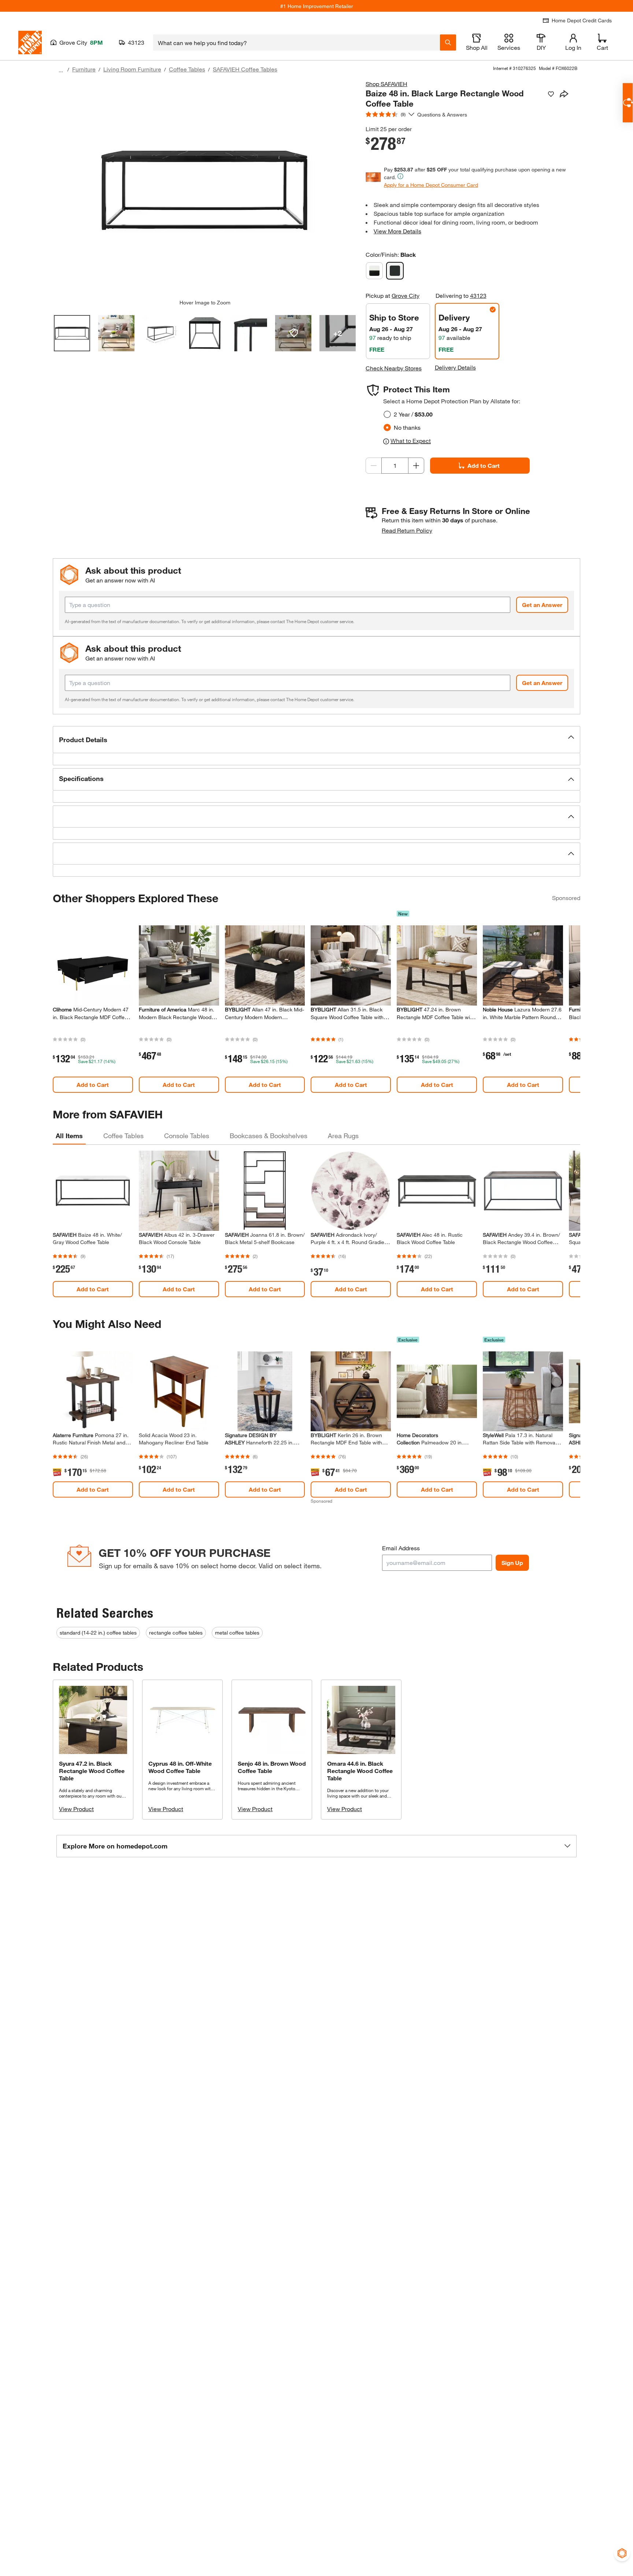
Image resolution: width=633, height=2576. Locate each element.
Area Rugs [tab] (343, 1136)
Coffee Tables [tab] (123, 1136)
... (61, 70)
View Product (76, 1809)
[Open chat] (628, 103)
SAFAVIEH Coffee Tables (245, 69)
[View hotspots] (293, 333)
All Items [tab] (69, 1136)
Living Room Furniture (132, 69)
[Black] (395, 271)
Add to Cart (484, 465)
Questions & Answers (443, 114)
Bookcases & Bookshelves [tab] (269, 1136)
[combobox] (297, 42)
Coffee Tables (187, 69)
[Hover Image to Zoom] (205, 189)
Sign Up (512, 1563)
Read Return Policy (407, 530)
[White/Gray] (374, 271)
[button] (316, 740)
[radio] (387, 414)
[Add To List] (551, 94)
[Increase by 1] (416, 466)
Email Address (401, 1548)
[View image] (72, 333)
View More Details (397, 231)
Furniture (84, 69)
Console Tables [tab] (187, 1136)
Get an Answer (542, 605)
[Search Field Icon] (448, 42)
